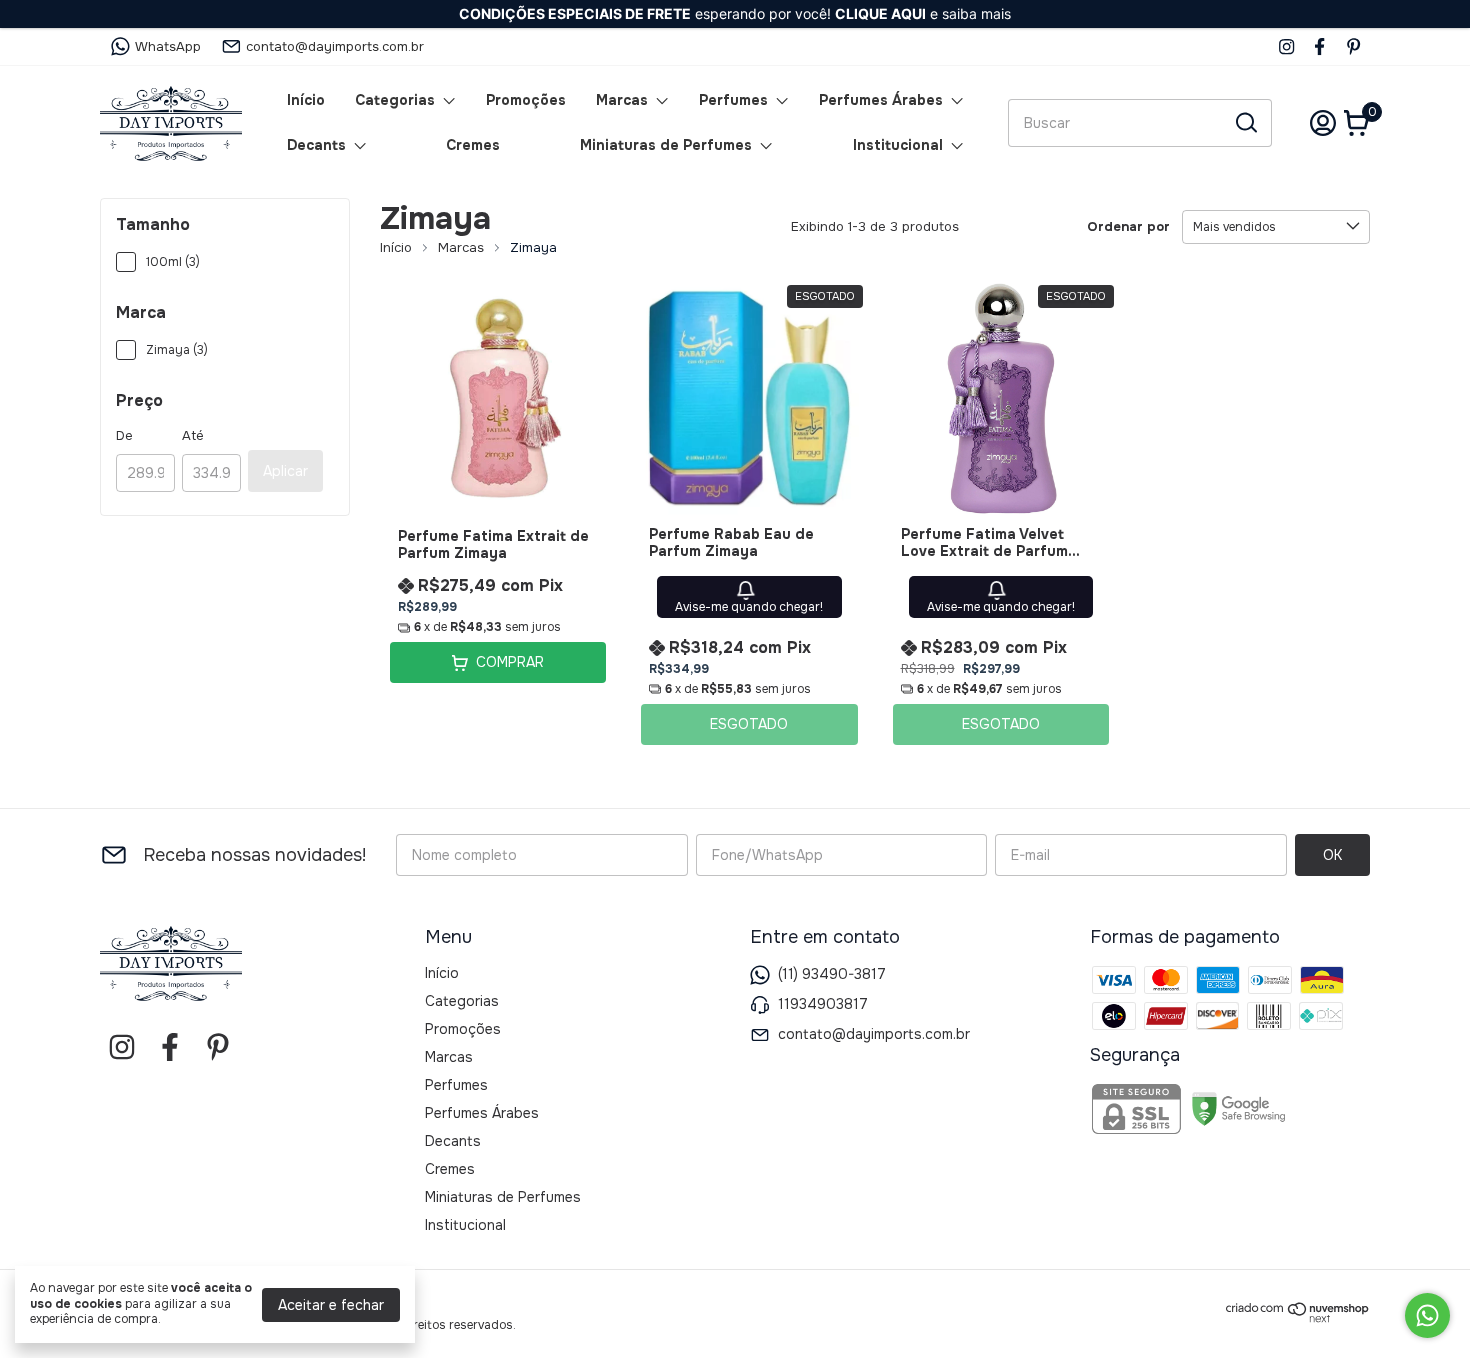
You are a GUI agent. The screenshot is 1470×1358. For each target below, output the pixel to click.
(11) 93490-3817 (832, 974)
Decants (316, 145)
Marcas (622, 100)
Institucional (898, 145)
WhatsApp (168, 46)
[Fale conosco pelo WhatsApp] (1427, 1315)
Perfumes (733, 100)
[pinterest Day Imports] (1353, 46)
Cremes (473, 145)
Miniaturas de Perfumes (666, 145)
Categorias (395, 100)
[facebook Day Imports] (1319, 46)
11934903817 (823, 1004)
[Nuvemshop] (1298, 1318)
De (124, 435)
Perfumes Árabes (881, 100)
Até (193, 435)
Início (306, 100)
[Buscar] (1245, 122)
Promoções (526, 100)
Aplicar (285, 471)
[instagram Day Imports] (1286, 46)
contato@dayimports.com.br (335, 46)
